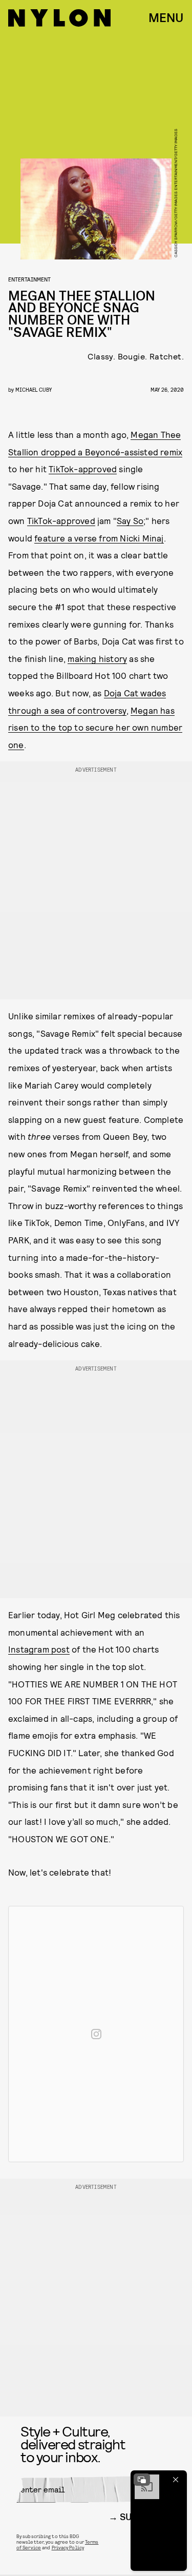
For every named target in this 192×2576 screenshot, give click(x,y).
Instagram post (39, 1649)
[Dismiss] (176, 2480)
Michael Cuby (34, 389)
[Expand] (142, 2480)
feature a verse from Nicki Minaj (99, 538)
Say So (130, 520)
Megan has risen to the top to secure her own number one (95, 727)
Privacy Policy (68, 2547)
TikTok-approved (83, 469)
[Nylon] (59, 18)
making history (97, 658)
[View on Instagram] (96, 2034)
